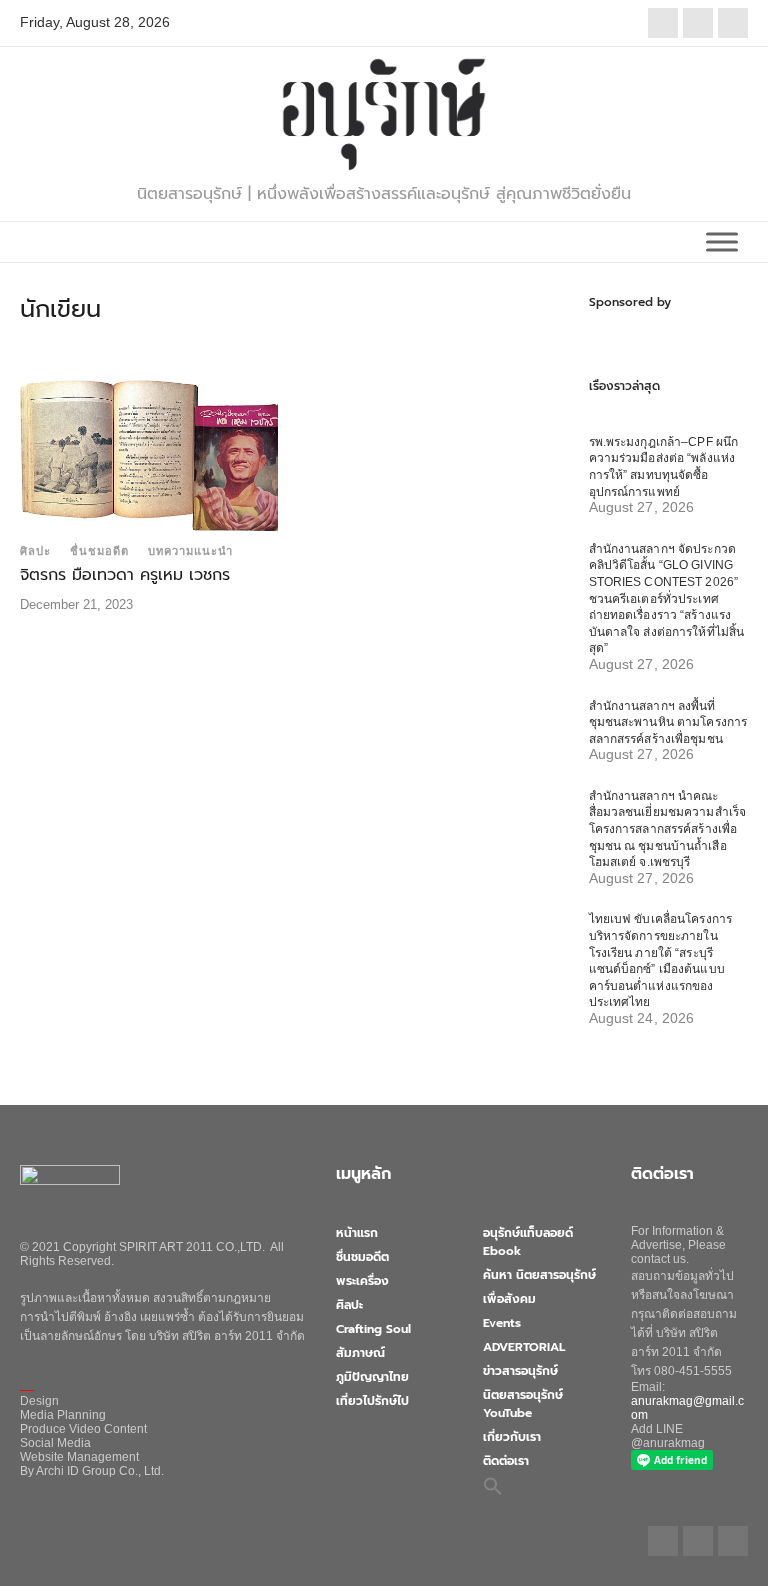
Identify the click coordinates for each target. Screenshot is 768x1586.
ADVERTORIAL (524, 1347)
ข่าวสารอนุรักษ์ (520, 1371)
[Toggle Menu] (722, 241)
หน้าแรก (357, 1233)
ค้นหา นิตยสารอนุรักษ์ (539, 1275)
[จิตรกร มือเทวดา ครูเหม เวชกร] (149, 453)
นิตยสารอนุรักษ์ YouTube (523, 1404)
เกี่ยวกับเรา (512, 1437)
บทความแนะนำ (190, 551)
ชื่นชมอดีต (99, 551)
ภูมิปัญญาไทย (372, 1377)
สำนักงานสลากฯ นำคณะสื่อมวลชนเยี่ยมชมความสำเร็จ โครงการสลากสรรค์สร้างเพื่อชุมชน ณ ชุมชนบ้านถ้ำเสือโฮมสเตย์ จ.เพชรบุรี (668, 829)
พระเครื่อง (362, 1281)
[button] (493, 1485)
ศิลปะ (35, 551)
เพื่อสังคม (509, 1299)
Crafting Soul (373, 1329)
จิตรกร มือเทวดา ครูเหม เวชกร (125, 575)
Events (502, 1323)
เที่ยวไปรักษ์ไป (372, 1401)
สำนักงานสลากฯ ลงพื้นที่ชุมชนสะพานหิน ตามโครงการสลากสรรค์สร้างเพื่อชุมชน (668, 722)
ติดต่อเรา (506, 1461)
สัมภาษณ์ (360, 1353)
